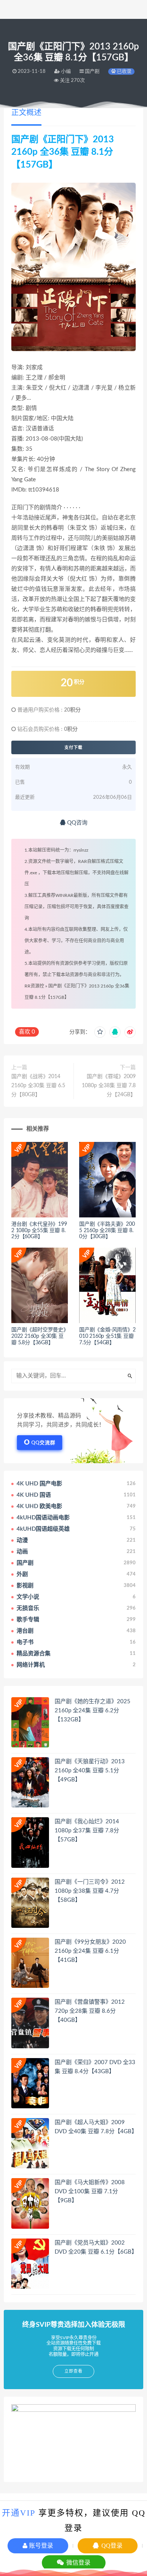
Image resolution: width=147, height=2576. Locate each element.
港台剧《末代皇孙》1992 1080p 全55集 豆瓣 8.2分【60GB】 (39, 1231)
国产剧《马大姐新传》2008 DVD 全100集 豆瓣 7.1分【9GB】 (90, 2192)
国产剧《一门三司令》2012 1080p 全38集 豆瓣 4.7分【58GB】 (90, 1891)
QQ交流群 (43, 1443)
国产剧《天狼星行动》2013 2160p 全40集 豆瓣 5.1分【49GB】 (90, 1771)
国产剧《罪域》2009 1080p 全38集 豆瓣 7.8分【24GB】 (109, 1086)
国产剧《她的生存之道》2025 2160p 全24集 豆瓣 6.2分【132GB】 (93, 1711)
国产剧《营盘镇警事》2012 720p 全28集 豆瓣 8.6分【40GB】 (90, 2011)
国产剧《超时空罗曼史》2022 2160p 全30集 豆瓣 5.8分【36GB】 (39, 1336)
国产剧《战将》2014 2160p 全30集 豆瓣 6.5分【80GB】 (38, 1086)
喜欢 (27, 1032)
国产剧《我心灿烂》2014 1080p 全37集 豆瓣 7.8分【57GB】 (87, 1831)
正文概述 (26, 113)
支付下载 (73, 747)
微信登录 (78, 2563)
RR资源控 (34, 986)
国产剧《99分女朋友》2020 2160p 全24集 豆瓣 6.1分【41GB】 (90, 1951)
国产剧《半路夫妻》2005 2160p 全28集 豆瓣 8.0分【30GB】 (107, 1231)
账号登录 (40, 2546)
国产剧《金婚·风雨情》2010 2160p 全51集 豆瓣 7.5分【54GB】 (107, 1336)
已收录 (124, 72)
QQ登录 (111, 2546)
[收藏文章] (100, 1032)
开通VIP (19, 2513)
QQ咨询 (77, 823)
